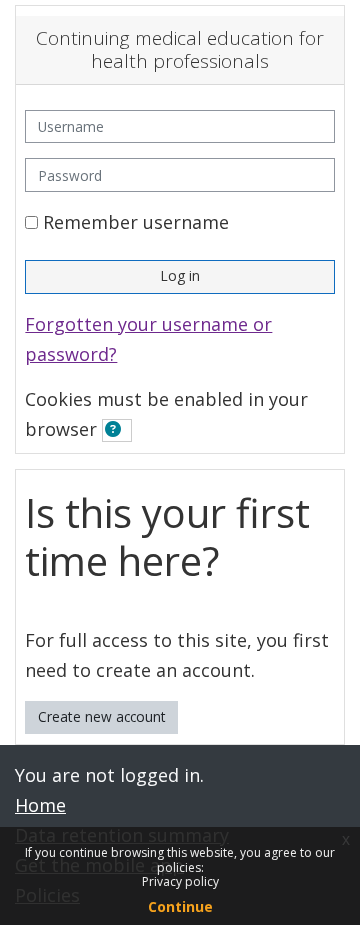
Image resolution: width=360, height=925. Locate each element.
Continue (180, 906)
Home (40, 805)
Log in (180, 275)
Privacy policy (180, 881)
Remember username (136, 222)
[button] (117, 430)
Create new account (102, 716)
